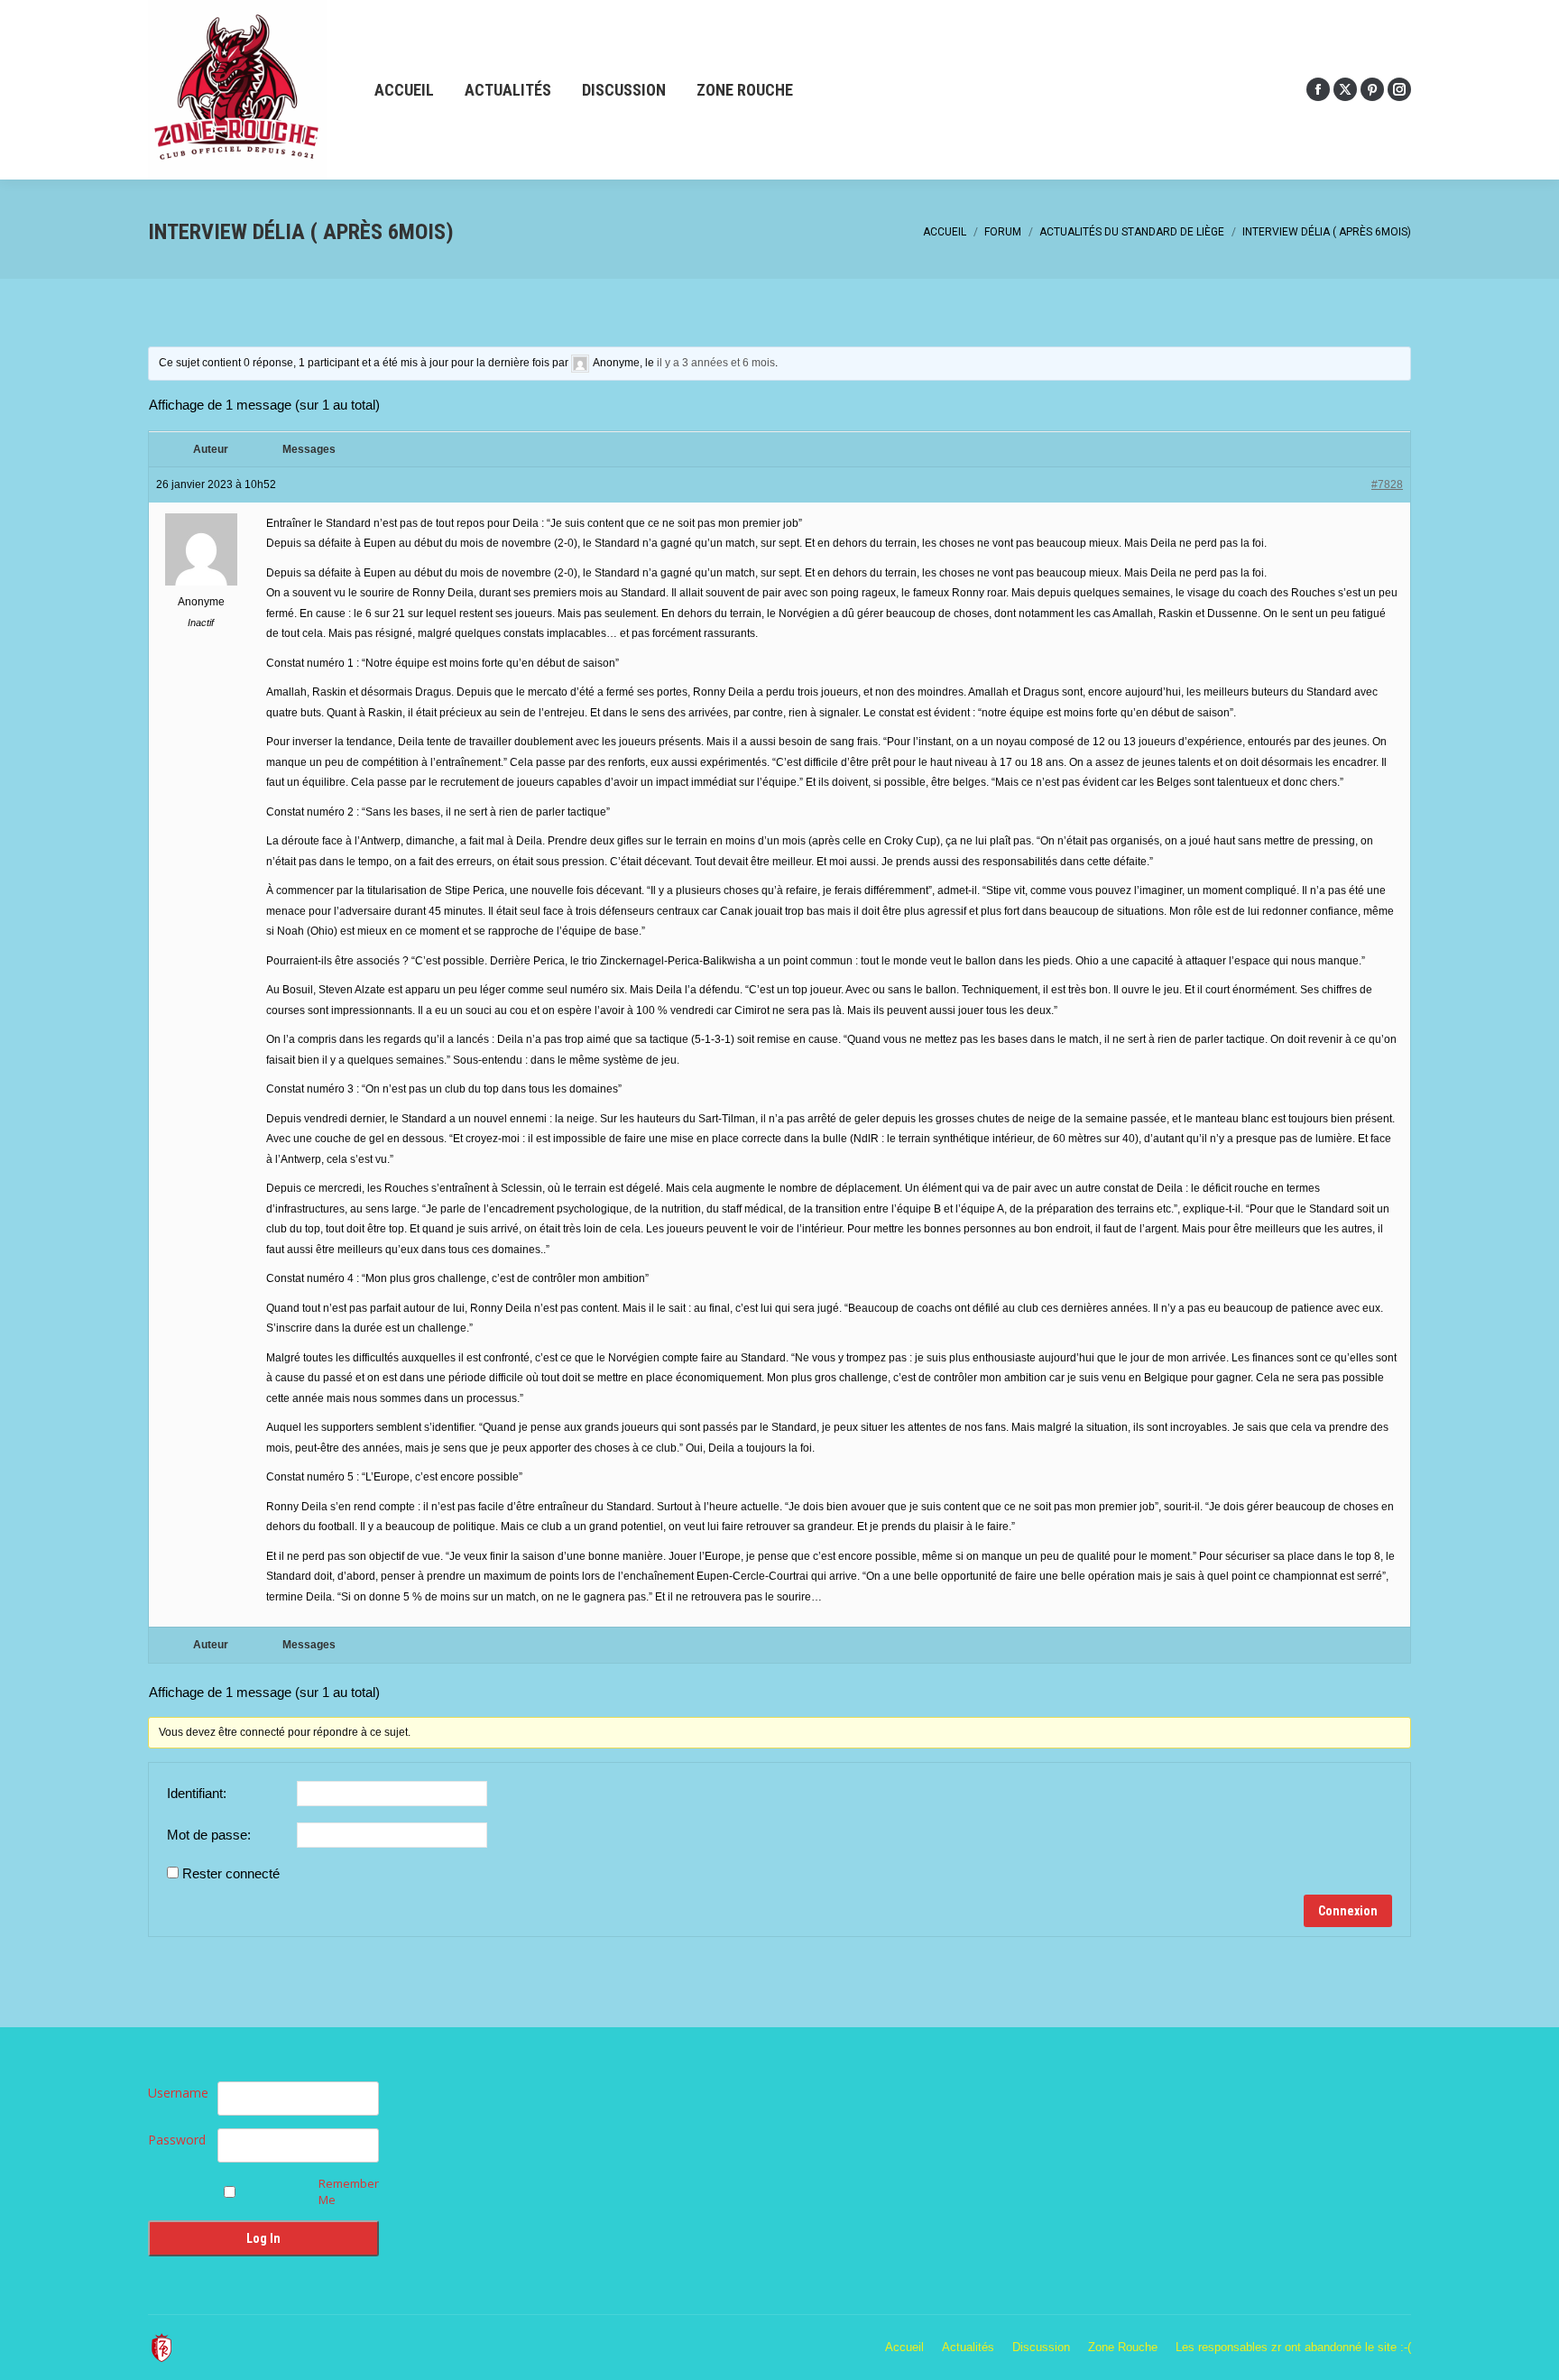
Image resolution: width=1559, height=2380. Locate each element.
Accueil (945, 232)
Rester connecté (231, 1873)
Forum (1003, 232)
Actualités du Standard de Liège (1132, 232)
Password (177, 2140)
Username (178, 2093)
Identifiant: (197, 1793)
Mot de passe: (209, 1835)
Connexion (1348, 1911)
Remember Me (349, 2191)
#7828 (1387, 484)
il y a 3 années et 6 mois (716, 363)
